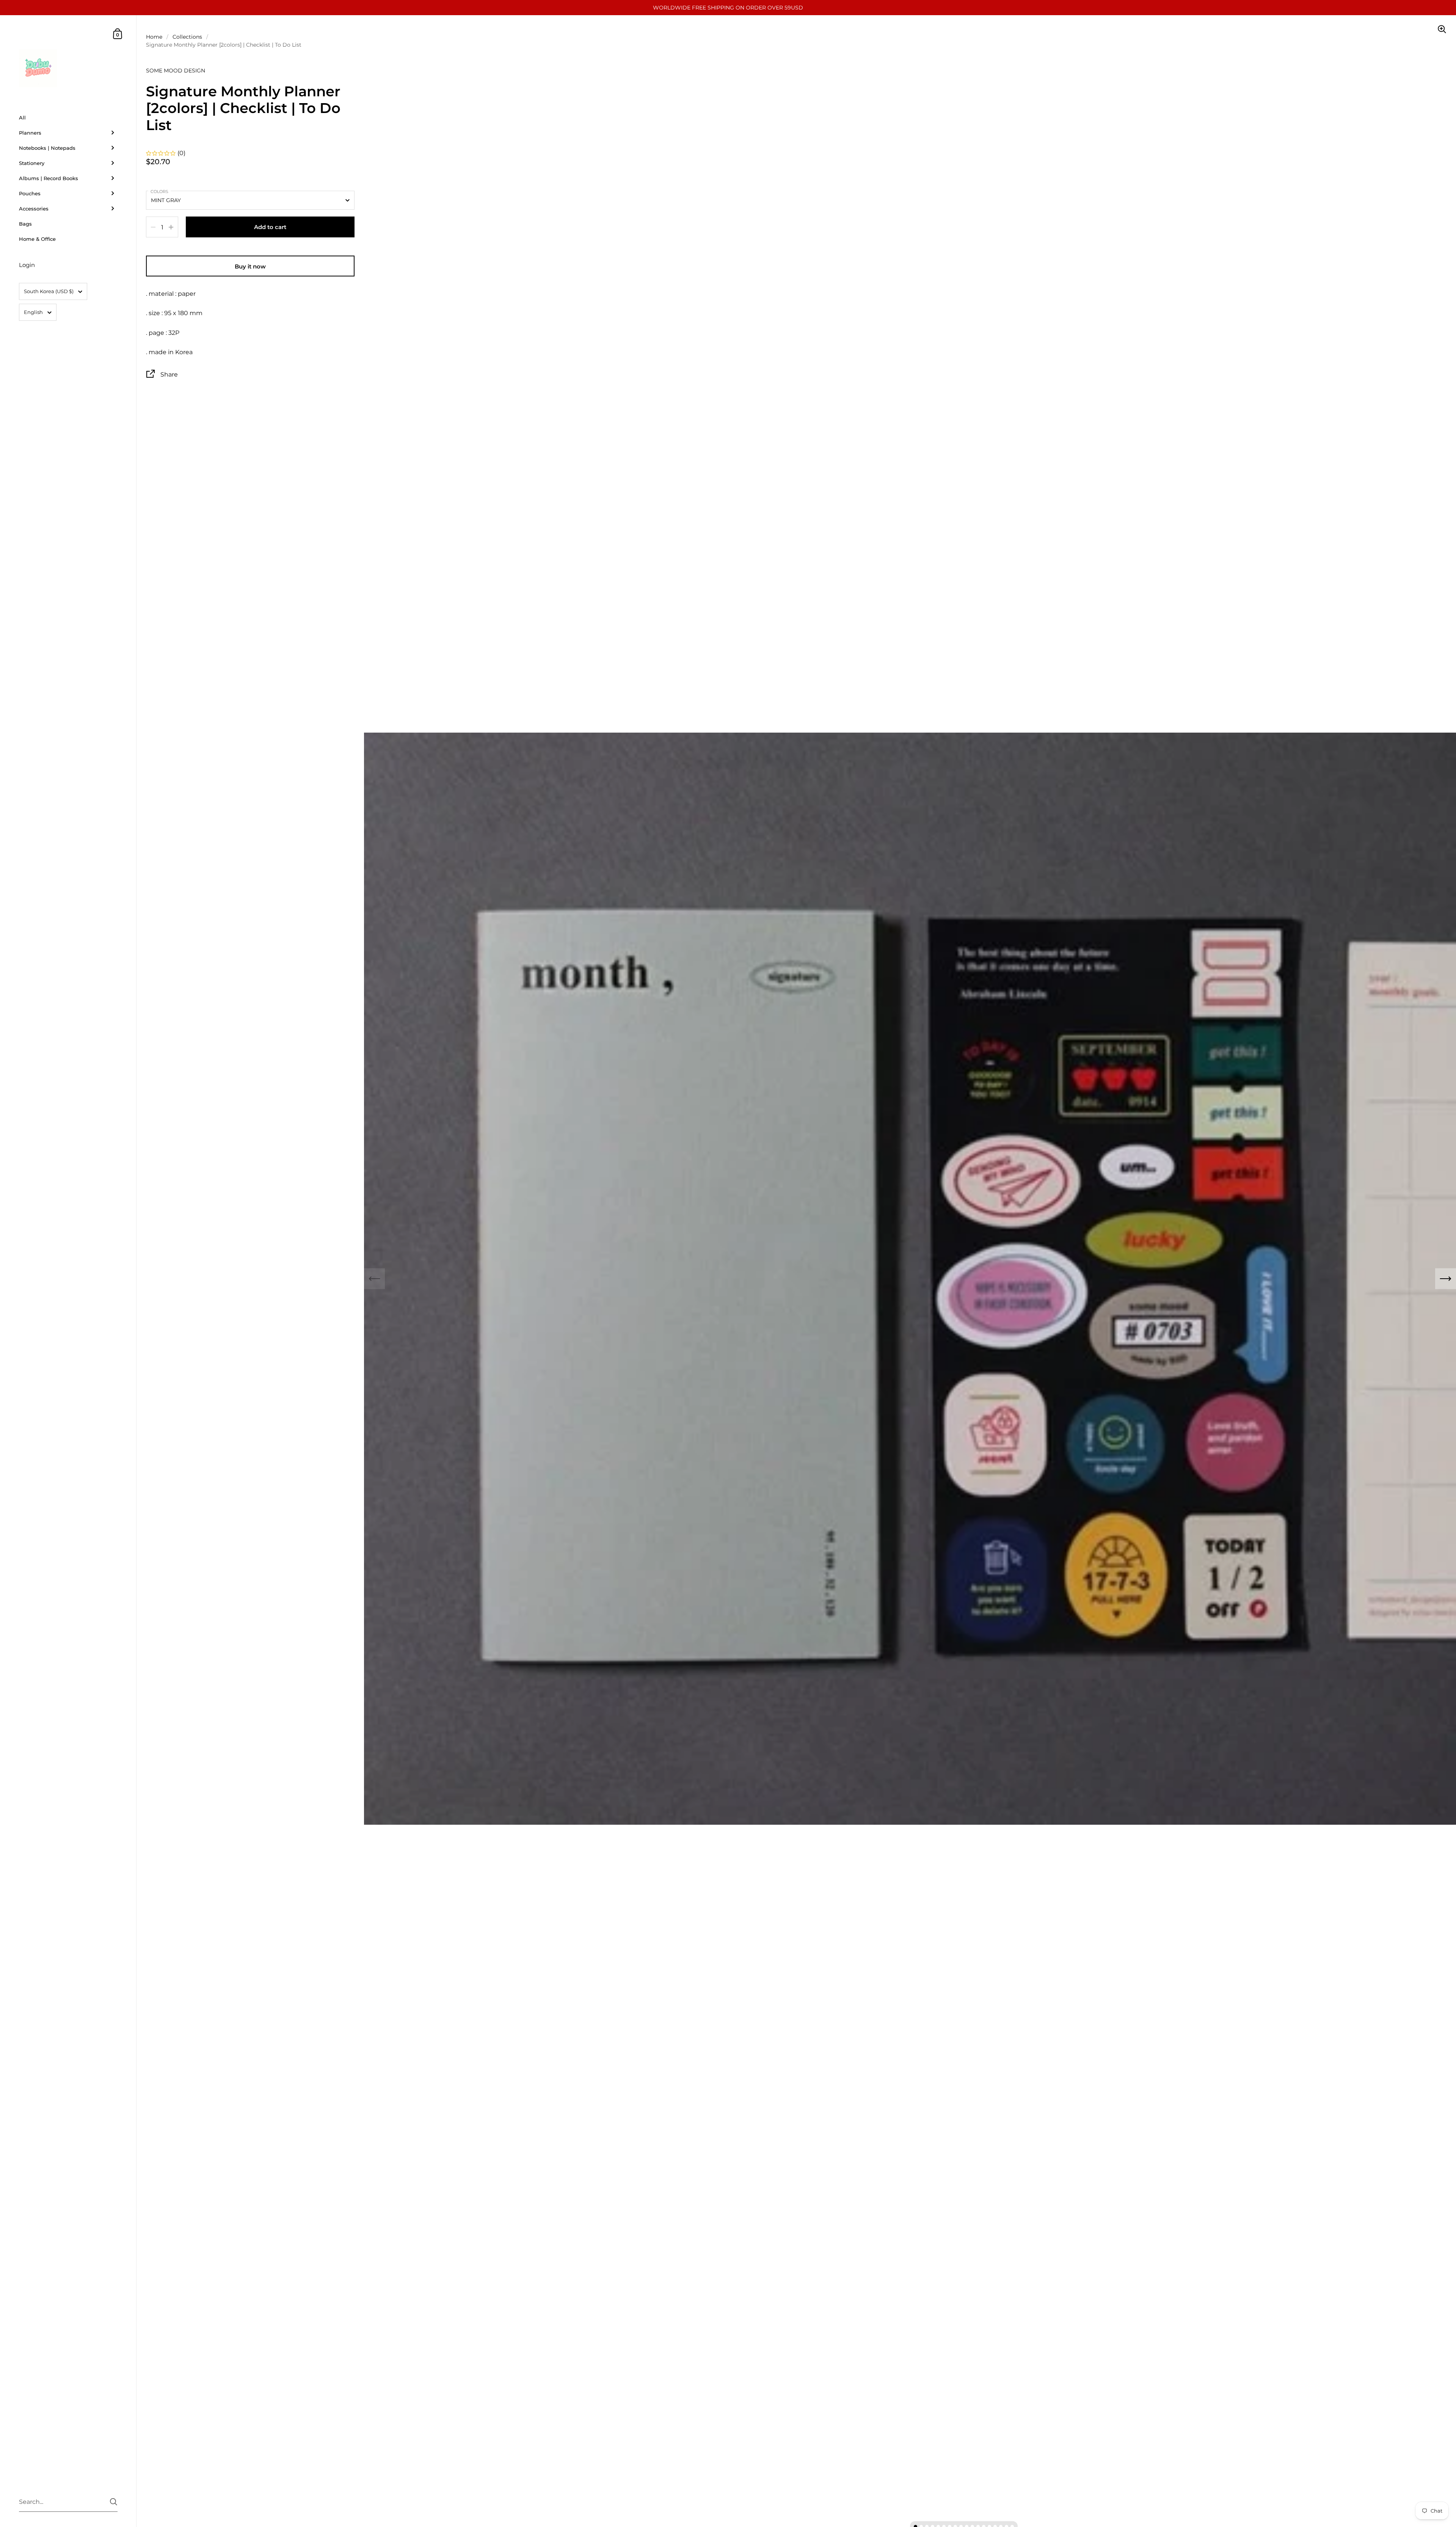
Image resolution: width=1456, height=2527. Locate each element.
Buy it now (250, 266)
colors (159, 191)
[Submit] (114, 2502)
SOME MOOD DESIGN (176, 71)
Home (154, 37)
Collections (187, 37)
